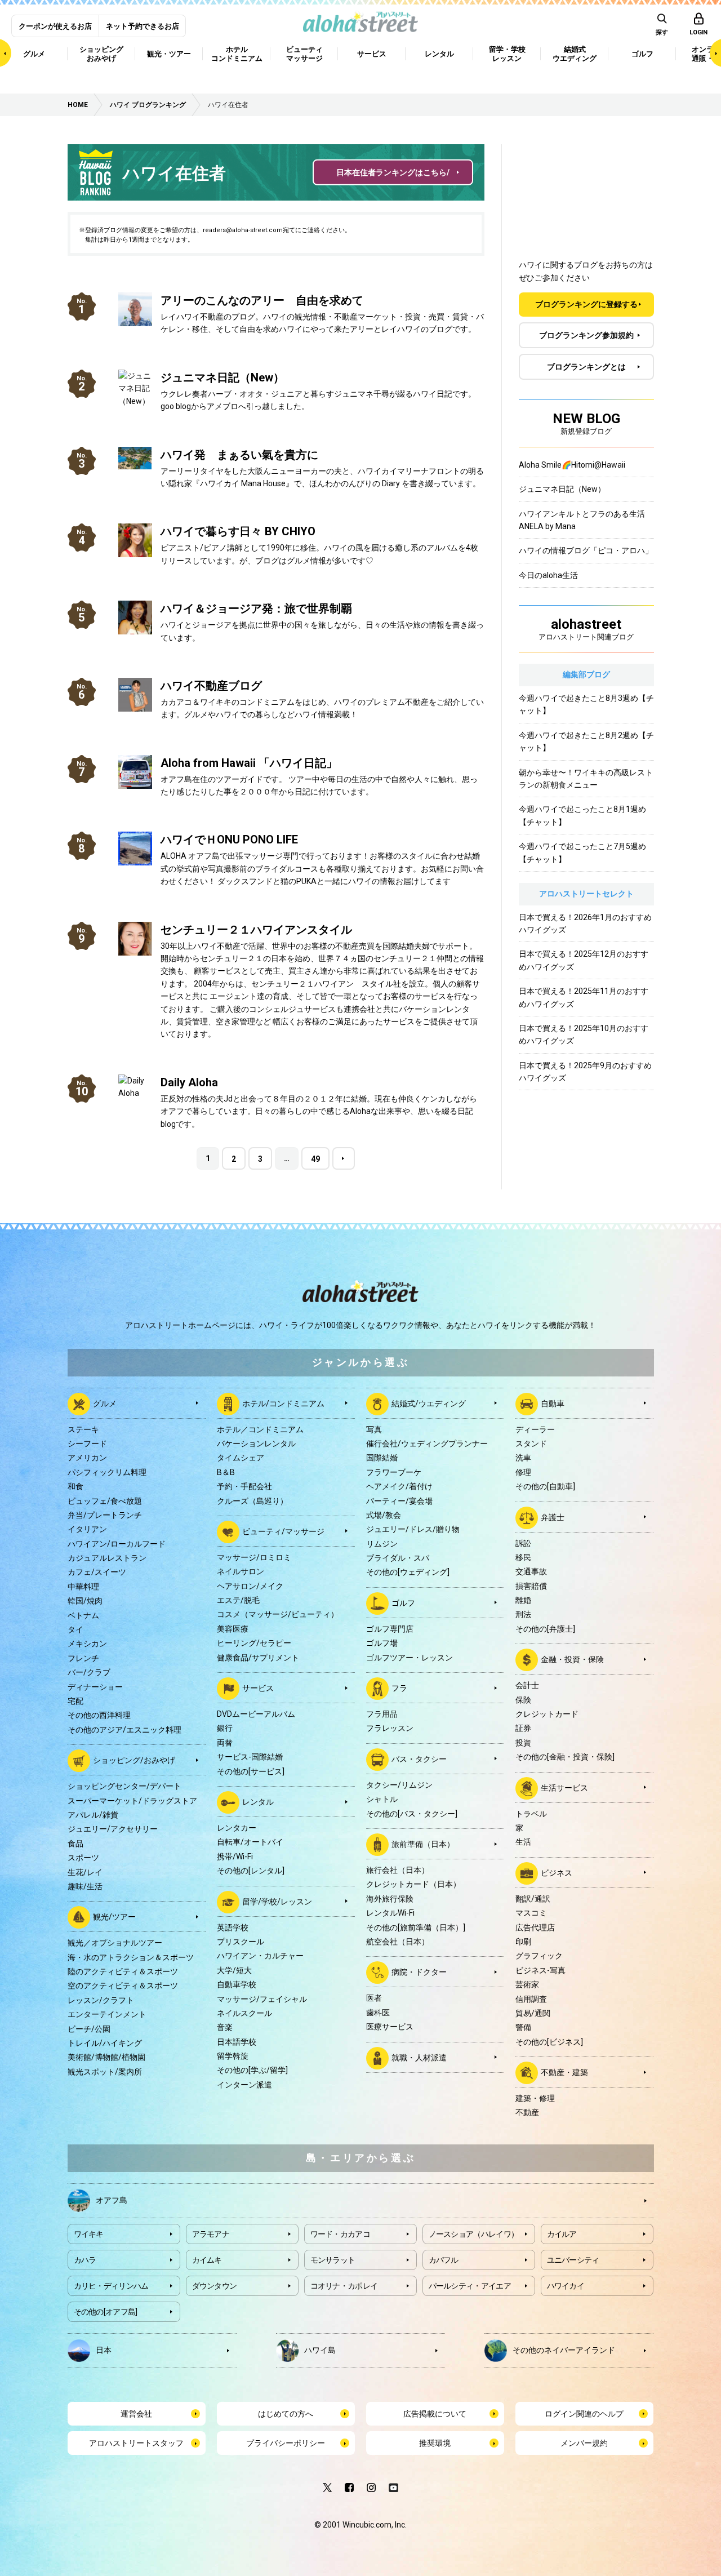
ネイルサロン (241, 1571)
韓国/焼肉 (85, 1601)
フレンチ (83, 1658)
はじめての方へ (286, 2414)
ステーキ (83, 1429)
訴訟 (523, 1543)
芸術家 (527, 1984)
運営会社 (136, 2414)
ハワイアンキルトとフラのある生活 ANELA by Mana (586, 520)
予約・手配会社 (244, 1486)
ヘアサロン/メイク (250, 1586)
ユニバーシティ (573, 2260)
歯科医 (378, 2013)
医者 (374, 1998)
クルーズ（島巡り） (252, 1501)
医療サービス (390, 2027)
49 (315, 1159)
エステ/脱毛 (238, 1600)
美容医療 (233, 1629)
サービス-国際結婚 (250, 1757)
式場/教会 (384, 1515)
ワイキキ (89, 2234)
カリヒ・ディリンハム (111, 2286)
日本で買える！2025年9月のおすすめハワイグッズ (585, 1072)
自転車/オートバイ (250, 1842)
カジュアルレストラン (107, 1558)
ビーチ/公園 (89, 2029)
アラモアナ (211, 2234)
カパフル (444, 2260)
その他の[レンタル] (251, 1871)
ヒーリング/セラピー (254, 1643)
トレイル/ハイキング (105, 2043)
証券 (523, 1728)
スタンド (531, 1444)
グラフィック (539, 1956)
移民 (523, 1557)
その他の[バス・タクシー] (412, 1814)
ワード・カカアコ (340, 2234)
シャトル (382, 1799)
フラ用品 (382, 1714)
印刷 (523, 1942)
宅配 (75, 1701)
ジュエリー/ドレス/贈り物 (413, 1529)
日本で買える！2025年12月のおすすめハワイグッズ (584, 960)
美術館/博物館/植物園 (106, 2057)
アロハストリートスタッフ (136, 2443)
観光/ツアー (114, 1917)
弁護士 (553, 1517)
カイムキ (207, 2260)
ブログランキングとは (586, 367)
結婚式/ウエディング (429, 1403)
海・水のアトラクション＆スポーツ (131, 1957)
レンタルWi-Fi (390, 1913)
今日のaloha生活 (548, 575)
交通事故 (531, 1571)
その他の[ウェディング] (408, 1572)
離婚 (523, 1600)
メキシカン (87, 1644)
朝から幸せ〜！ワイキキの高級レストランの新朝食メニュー (586, 779)
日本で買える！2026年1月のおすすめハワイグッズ (585, 923)
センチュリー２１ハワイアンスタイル (256, 930)
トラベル (531, 1814)
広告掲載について (435, 2414)
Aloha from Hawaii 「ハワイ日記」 (249, 763)
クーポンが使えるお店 (55, 26)
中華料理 (83, 1587)
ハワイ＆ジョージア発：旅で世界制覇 (256, 609)
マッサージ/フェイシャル (262, 1999)
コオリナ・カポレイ (344, 2286)
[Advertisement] (586, 191)
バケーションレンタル (256, 1444)
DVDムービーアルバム (256, 1714)
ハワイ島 (320, 2350)
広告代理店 (535, 1927)
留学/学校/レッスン (277, 1901)
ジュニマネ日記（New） (222, 377)
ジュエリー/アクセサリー (113, 1829)
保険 (523, 1700)
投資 (523, 1743)
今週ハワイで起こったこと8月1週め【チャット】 (582, 815)
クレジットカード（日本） (413, 1884)
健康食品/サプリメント (258, 1658)
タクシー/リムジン (399, 1785)
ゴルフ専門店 (390, 1629)
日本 (104, 2350)
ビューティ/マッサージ (283, 1531)
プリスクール (241, 1942)
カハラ (85, 2260)
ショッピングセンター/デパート (124, 1786)
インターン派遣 (244, 2085)
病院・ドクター (419, 1972)
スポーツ (83, 1858)
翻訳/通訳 (533, 1899)
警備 (523, 2027)
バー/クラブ (89, 1672)
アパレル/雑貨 (93, 1815)
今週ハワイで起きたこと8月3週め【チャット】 (586, 704)
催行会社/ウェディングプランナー (427, 1444)
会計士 (527, 1685)
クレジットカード (547, 1714)
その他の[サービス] (251, 1771)
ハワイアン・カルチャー (260, 1956)
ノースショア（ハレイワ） (474, 2234)
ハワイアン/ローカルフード (117, 1544)
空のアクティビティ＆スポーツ (123, 1986)
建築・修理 (535, 2098)
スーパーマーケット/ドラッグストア (132, 1801)
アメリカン (87, 1458)
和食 (75, 1486)
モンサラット (333, 2260)
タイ (75, 1629)
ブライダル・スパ (398, 1558)
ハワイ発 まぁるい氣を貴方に (239, 455)
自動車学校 (237, 1984)
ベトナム (83, 1615)
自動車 (553, 1403)
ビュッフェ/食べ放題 (105, 1501)
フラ (399, 1688)
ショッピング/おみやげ (134, 1760)
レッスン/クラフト (101, 2000)
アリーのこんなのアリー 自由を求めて (262, 300)
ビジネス (557, 1872)
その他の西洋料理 (99, 1715)
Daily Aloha (189, 1082)
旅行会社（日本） (398, 1870)
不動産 (527, 2112)
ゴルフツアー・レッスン (410, 1658)
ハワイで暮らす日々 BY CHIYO (238, 531)
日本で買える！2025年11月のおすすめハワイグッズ (584, 997)
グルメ (105, 1403)
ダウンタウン (215, 2286)
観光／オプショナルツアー (115, 1943)
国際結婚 (382, 1458)
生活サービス (564, 1787)
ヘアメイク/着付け (399, 1486)
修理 (523, 1472)
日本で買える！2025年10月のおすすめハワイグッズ (584, 1034)
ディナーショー (95, 1687)
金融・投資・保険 (572, 1659)
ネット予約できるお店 (143, 26)
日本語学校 (237, 2042)
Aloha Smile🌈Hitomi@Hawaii (572, 465)
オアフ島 (112, 2200)
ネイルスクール (244, 2013)
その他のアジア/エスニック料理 (124, 1730)
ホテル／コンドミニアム (260, 1429)
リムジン (382, 1544)
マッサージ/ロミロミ (254, 1557)
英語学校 (233, 1927)
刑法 (523, 1614)
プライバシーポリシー (286, 2443)
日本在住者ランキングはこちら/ (393, 172)
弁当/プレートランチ (105, 1515)
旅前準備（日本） (423, 1844)
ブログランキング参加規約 (586, 335)
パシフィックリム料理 (107, 1472)
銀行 (225, 1728)
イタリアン (87, 1529)
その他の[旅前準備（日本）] (416, 1927)
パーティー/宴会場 (399, 1501)
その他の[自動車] (545, 1486)
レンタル (258, 1802)
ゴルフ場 (382, 1643)
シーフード (87, 1444)
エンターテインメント (107, 2014)
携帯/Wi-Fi (235, 1857)
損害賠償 (531, 1586)
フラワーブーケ (394, 1472)
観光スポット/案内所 (105, 2072)
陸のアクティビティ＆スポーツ (123, 1971)
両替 (225, 1743)
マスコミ (531, 1913)
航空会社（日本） (398, 1942)
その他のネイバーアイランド (564, 2350)
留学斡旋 (233, 2056)
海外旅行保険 (390, 1899)
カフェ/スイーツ (97, 1572)
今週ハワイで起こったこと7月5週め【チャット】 (582, 852)
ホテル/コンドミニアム (283, 1403)
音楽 (225, 2027)
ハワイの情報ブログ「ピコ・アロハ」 (586, 550)
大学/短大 (234, 1970)
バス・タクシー (419, 1759)
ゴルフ (403, 1603)
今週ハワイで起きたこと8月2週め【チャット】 (586, 741)
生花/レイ (85, 1872)
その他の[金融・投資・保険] (565, 1757)
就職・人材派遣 (419, 2057)
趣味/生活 (85, 1886)
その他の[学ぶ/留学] (252, 2070)
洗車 (523, 1458)
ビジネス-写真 (540, 1970)
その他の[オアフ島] (106, 2312)
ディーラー (535, 1429)
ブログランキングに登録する (586, 304)
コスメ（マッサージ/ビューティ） (278, 1614)
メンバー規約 (584, 2443)
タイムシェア (241, 1458)
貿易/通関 (533, 2013)
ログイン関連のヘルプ (584, 2414)
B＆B (226, 1472)
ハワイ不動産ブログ (211, 686)
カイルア (562, 2234)
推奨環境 (435, 2443)
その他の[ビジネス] (549, 2042)
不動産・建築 (564, 2072)
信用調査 (531, 1999)
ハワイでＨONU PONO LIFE (229, 840)
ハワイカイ (566, 2286)
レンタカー (237, 1828)
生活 (523, 1842)
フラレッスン (390, 1728)
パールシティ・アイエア (470, 2286)
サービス (258, 1688)
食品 (75, 1844)
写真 (374, 1429)
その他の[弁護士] (545, 1629)
